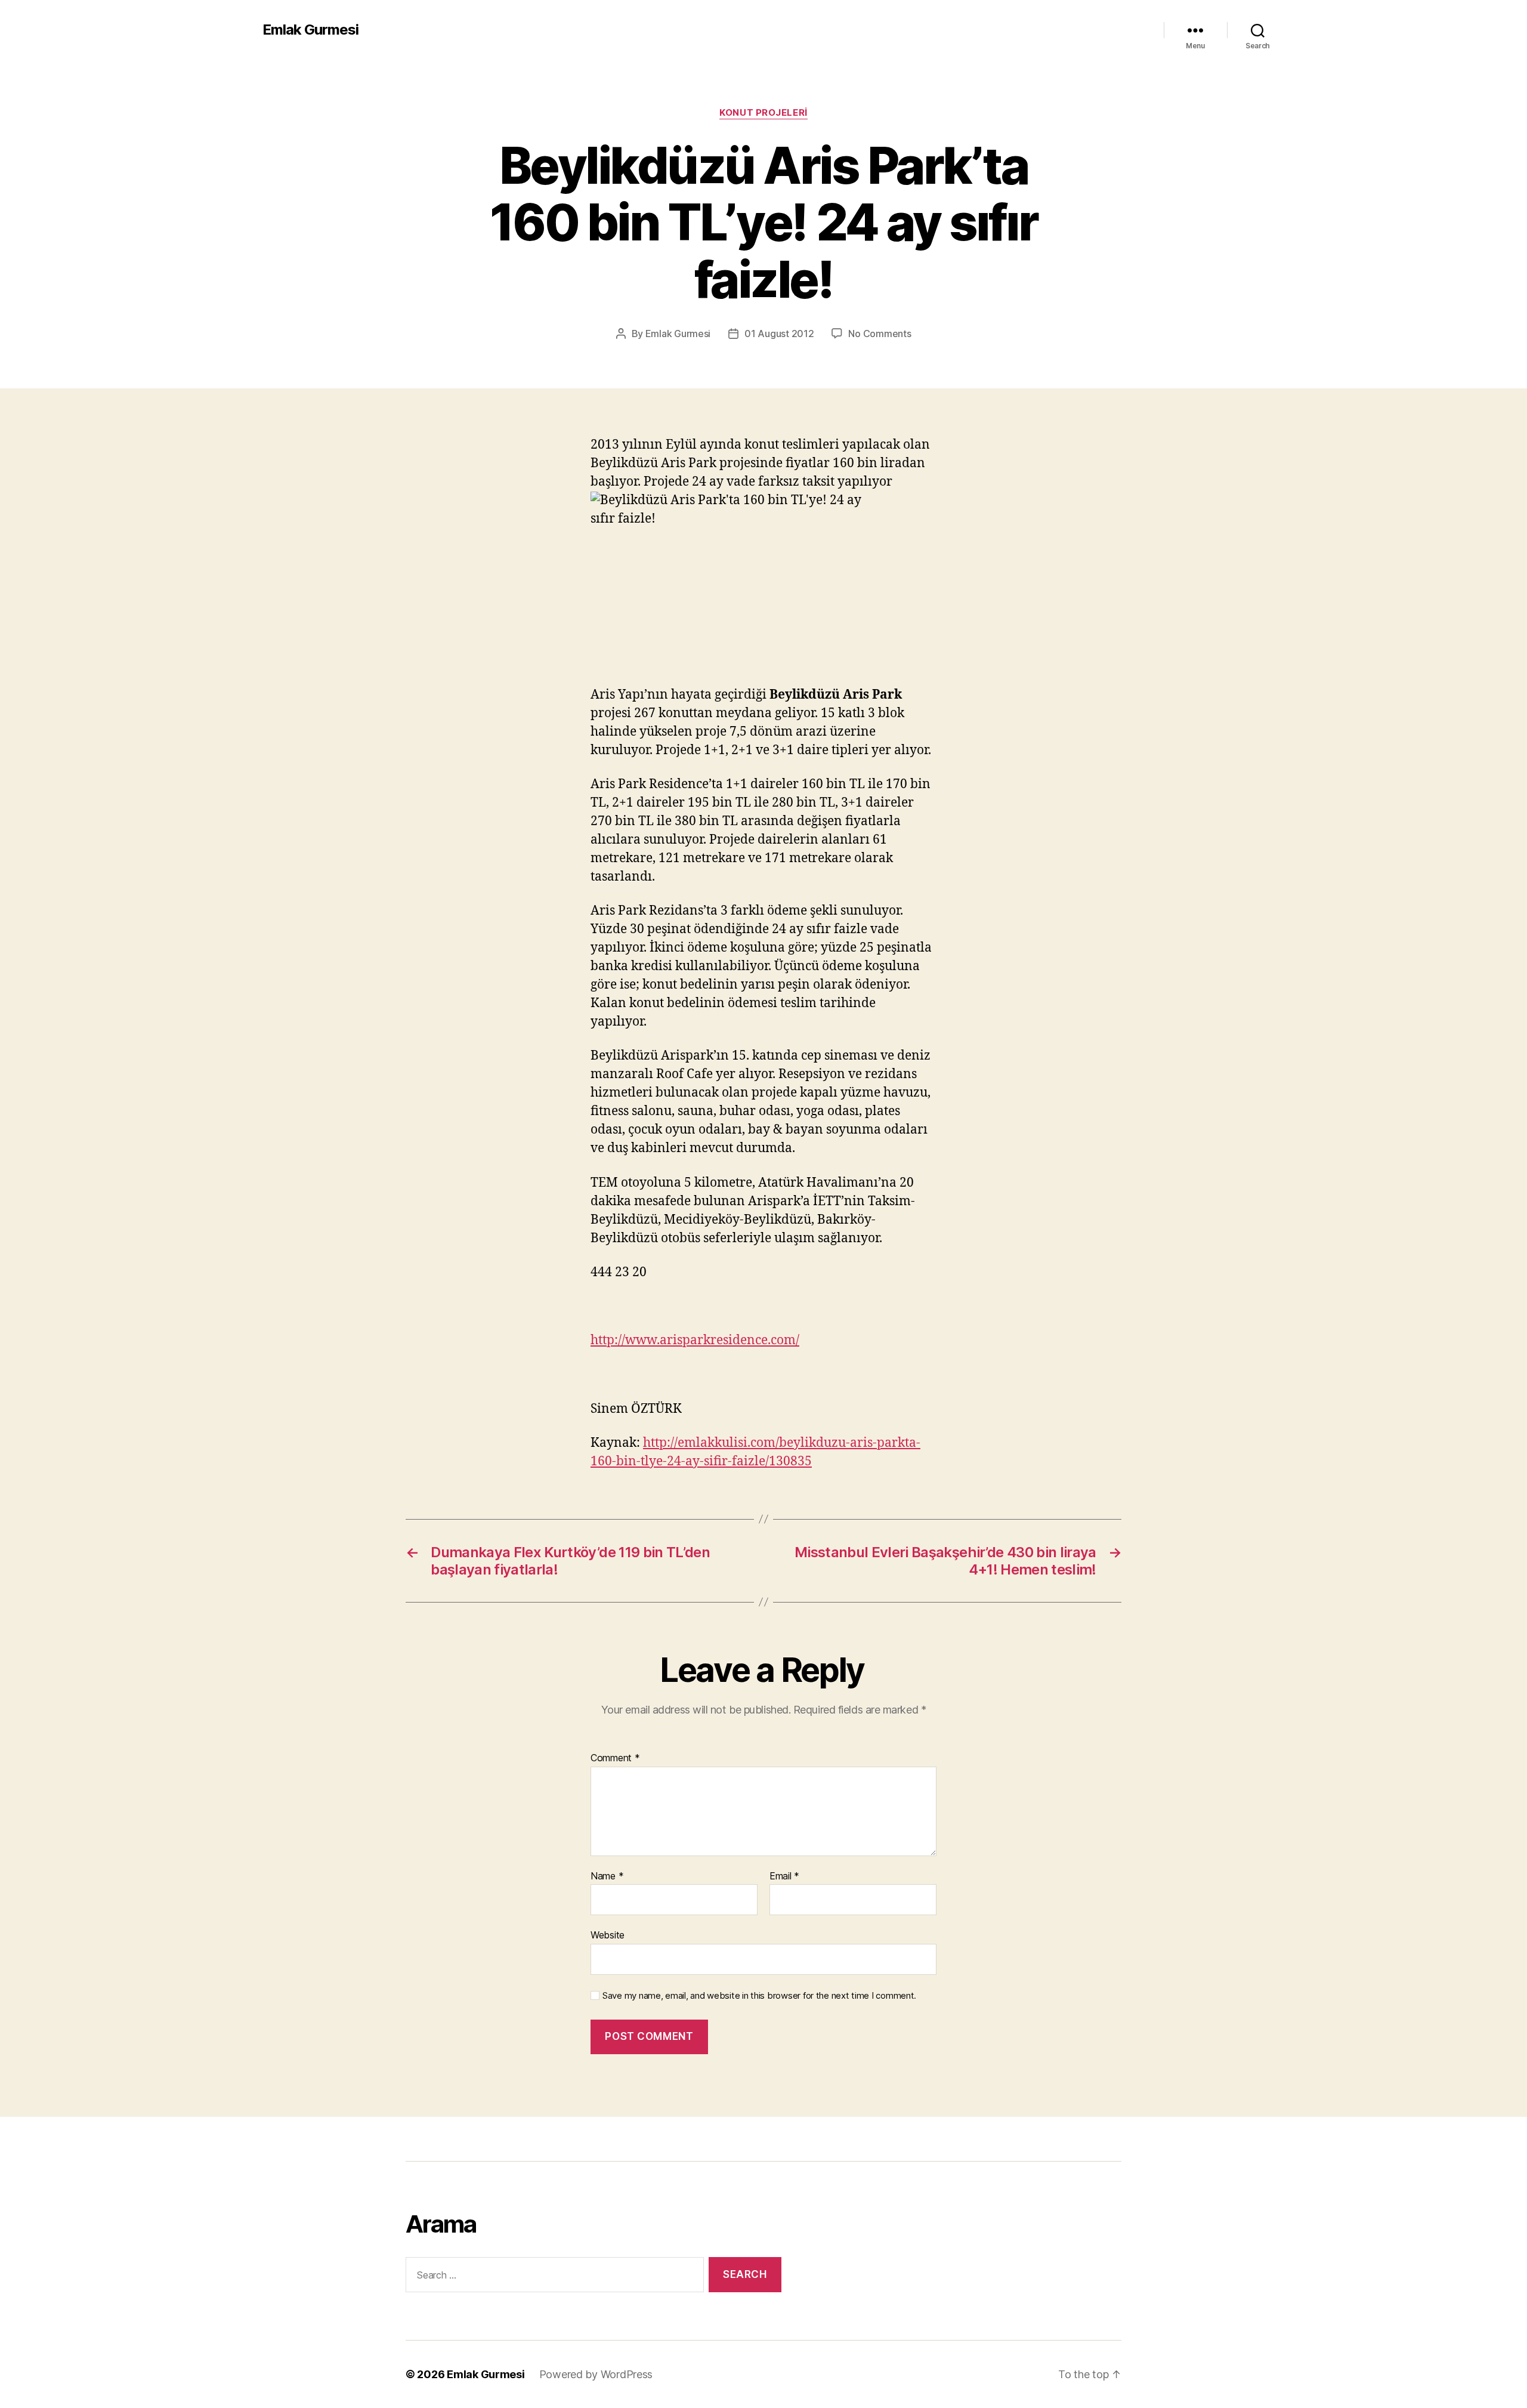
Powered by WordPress (596, 2374)
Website (608, 1935)
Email (784, 1876)
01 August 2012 (779, 334)
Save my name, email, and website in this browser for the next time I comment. (759, 1996)
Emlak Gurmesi (310, 30)
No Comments (880, 334)
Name (607, 1876)
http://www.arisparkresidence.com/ (695, 1340)
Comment (615, 1758)
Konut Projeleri (763, 113)
